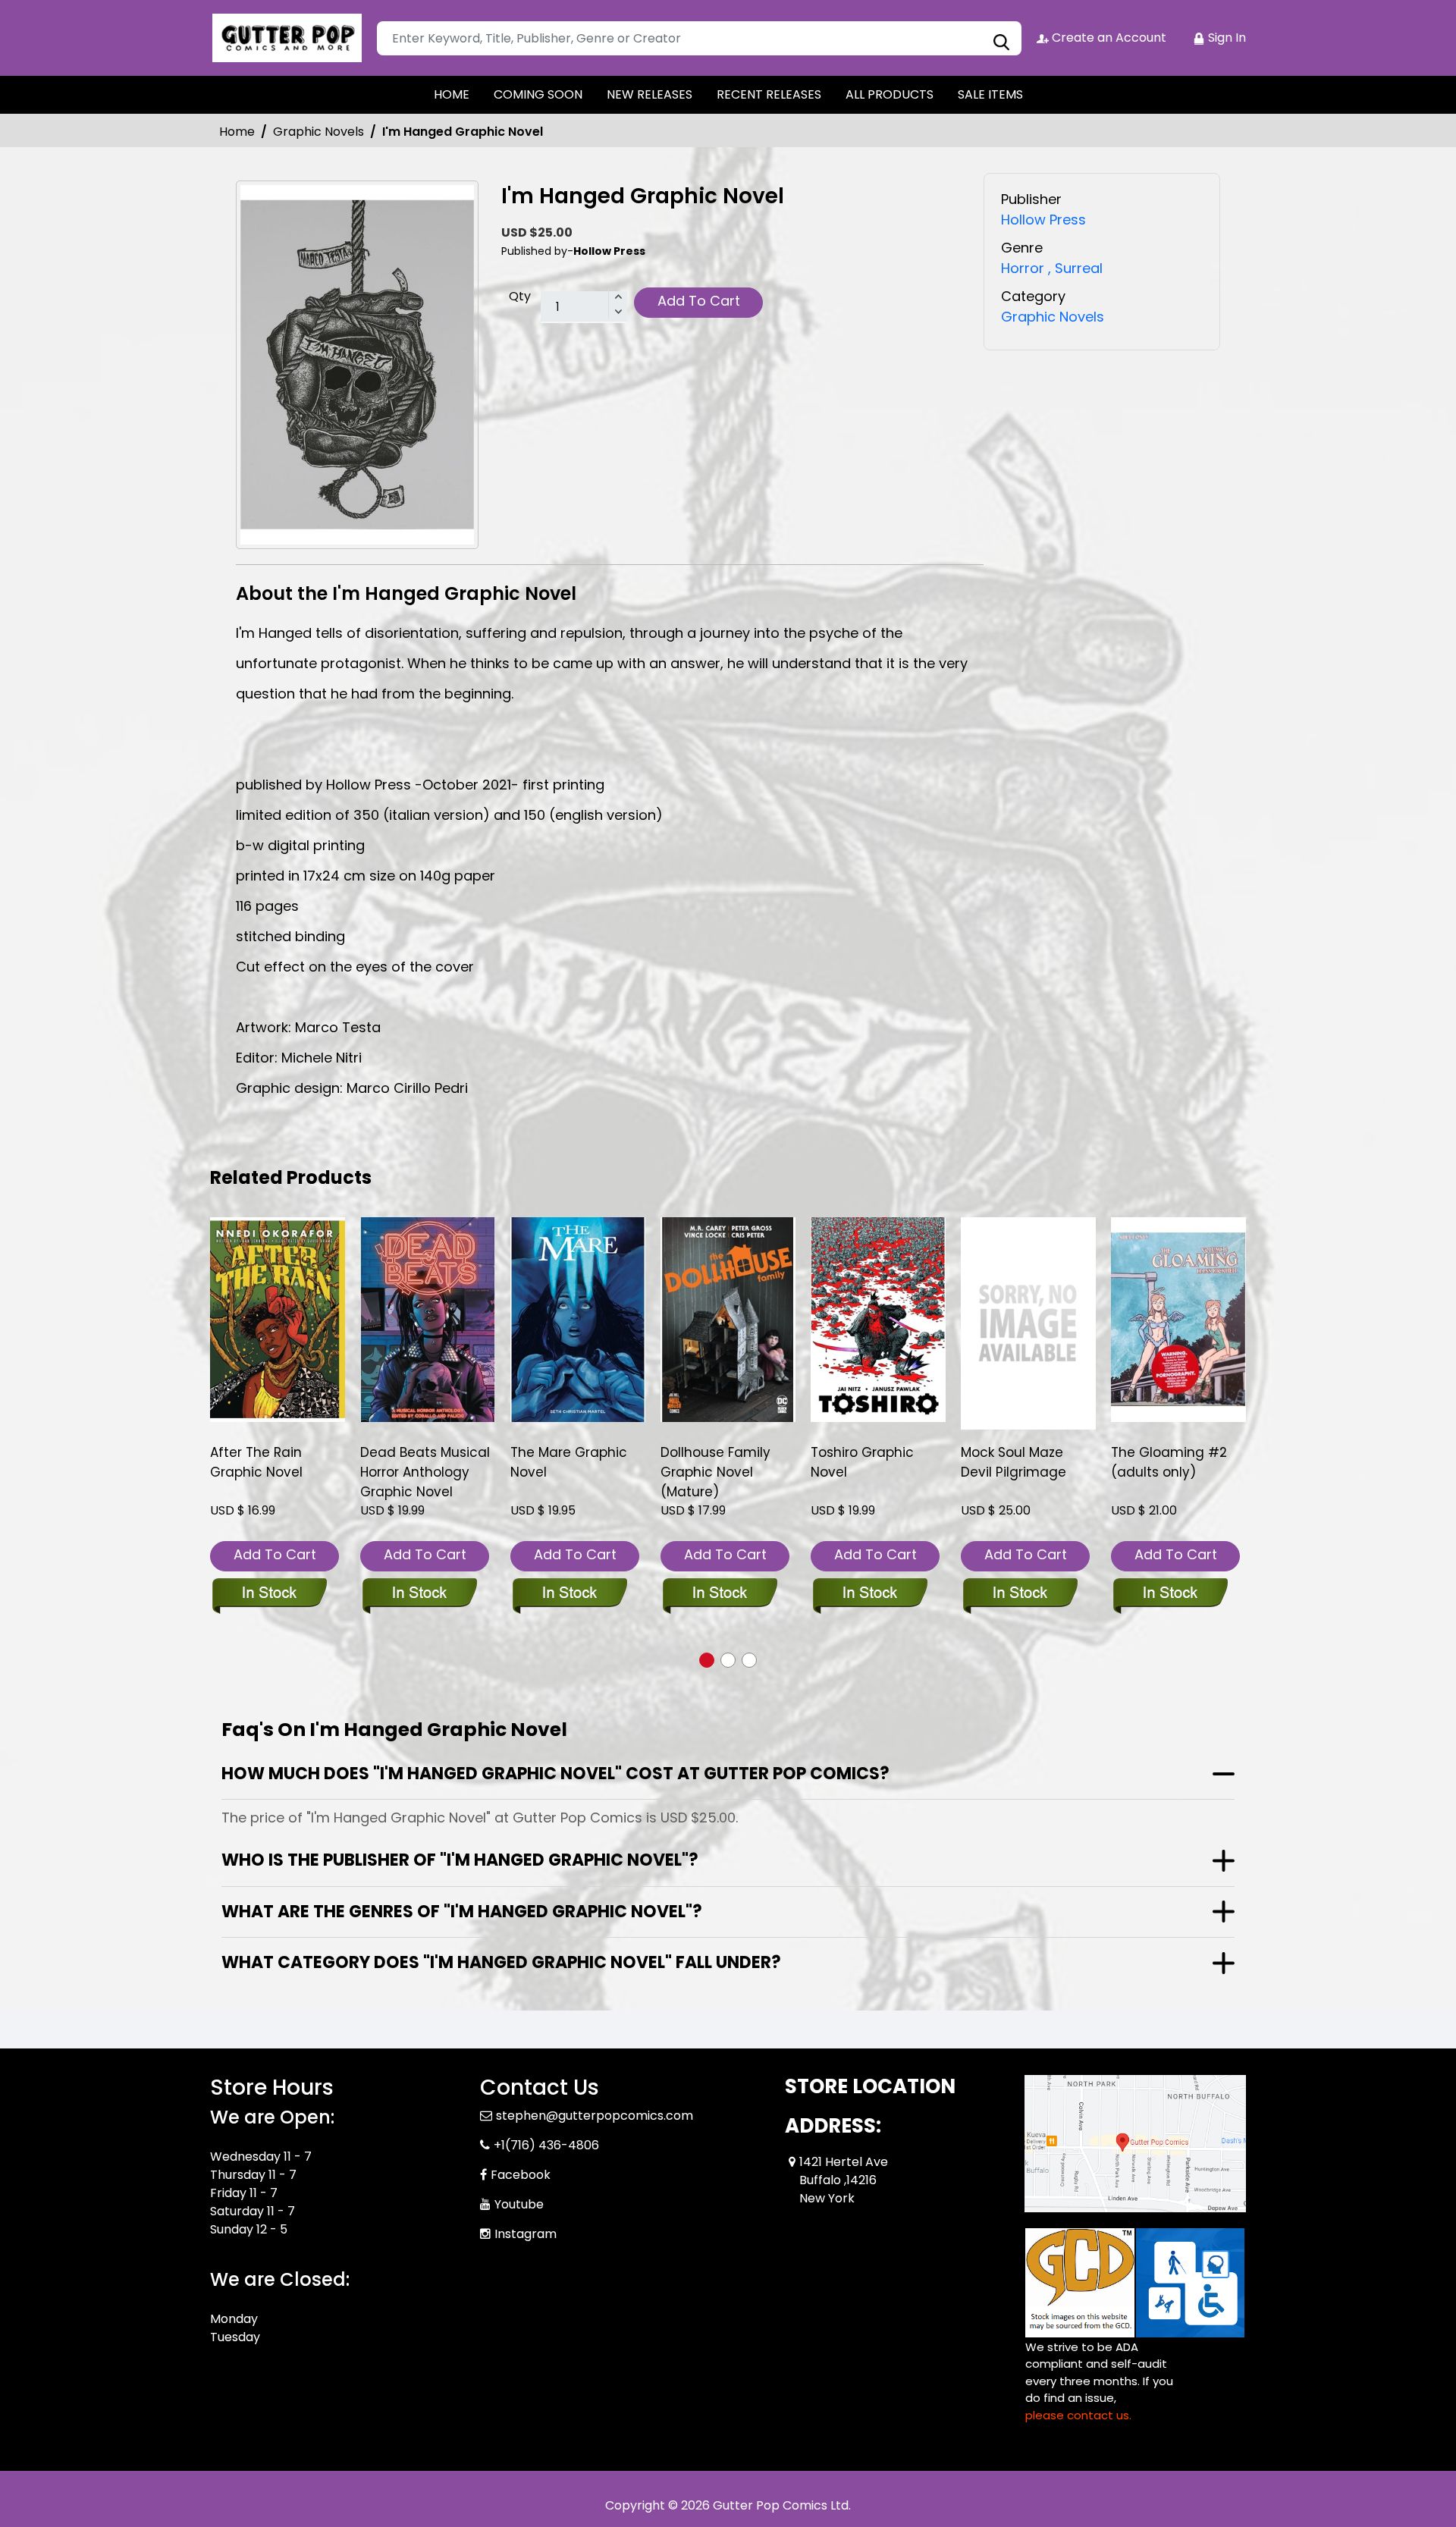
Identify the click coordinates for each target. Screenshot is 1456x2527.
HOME (452, 94)
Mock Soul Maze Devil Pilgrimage (1014, 1462)
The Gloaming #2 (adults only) (1169, 1462)
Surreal (1075, 268)
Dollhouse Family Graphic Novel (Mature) (715, 1472)
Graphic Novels (318, 132)
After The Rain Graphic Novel (256, 1462)
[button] (707, 1660)
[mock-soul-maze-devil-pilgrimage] (1028, 1324)
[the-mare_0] (578, 1320)
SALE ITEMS (990, 94)
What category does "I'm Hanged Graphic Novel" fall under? (501, 1962)
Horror (1023, 268)
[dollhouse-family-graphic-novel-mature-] (728, 1320)
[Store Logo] (286, 38)
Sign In (1225, 38)
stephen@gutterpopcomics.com (595, 2116)
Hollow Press (1043, 220)
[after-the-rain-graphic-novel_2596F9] (278, 1320)
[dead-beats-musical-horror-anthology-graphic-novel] (428, 1320)
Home (237, 132)
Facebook (521, 2175)
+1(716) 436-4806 (546, 2145)
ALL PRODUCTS (890, 94)
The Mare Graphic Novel (569, 1462)
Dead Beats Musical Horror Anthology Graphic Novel (425, 1472)
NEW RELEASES (650, 94)
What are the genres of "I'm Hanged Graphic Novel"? (462, 1912)
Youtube (519, 2204)
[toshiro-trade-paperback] (878, 1320)
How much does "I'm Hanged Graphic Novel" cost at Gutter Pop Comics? (555, 1774)
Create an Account (1108, 38)
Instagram (526, 2234)
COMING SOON (538, 94)
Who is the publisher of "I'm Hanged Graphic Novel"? (460, 1860)
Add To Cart (699, 301)
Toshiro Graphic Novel (862, 1462)
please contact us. (1078, 2415)
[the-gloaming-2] (1178, 1320)
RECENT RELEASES (769, 94)
